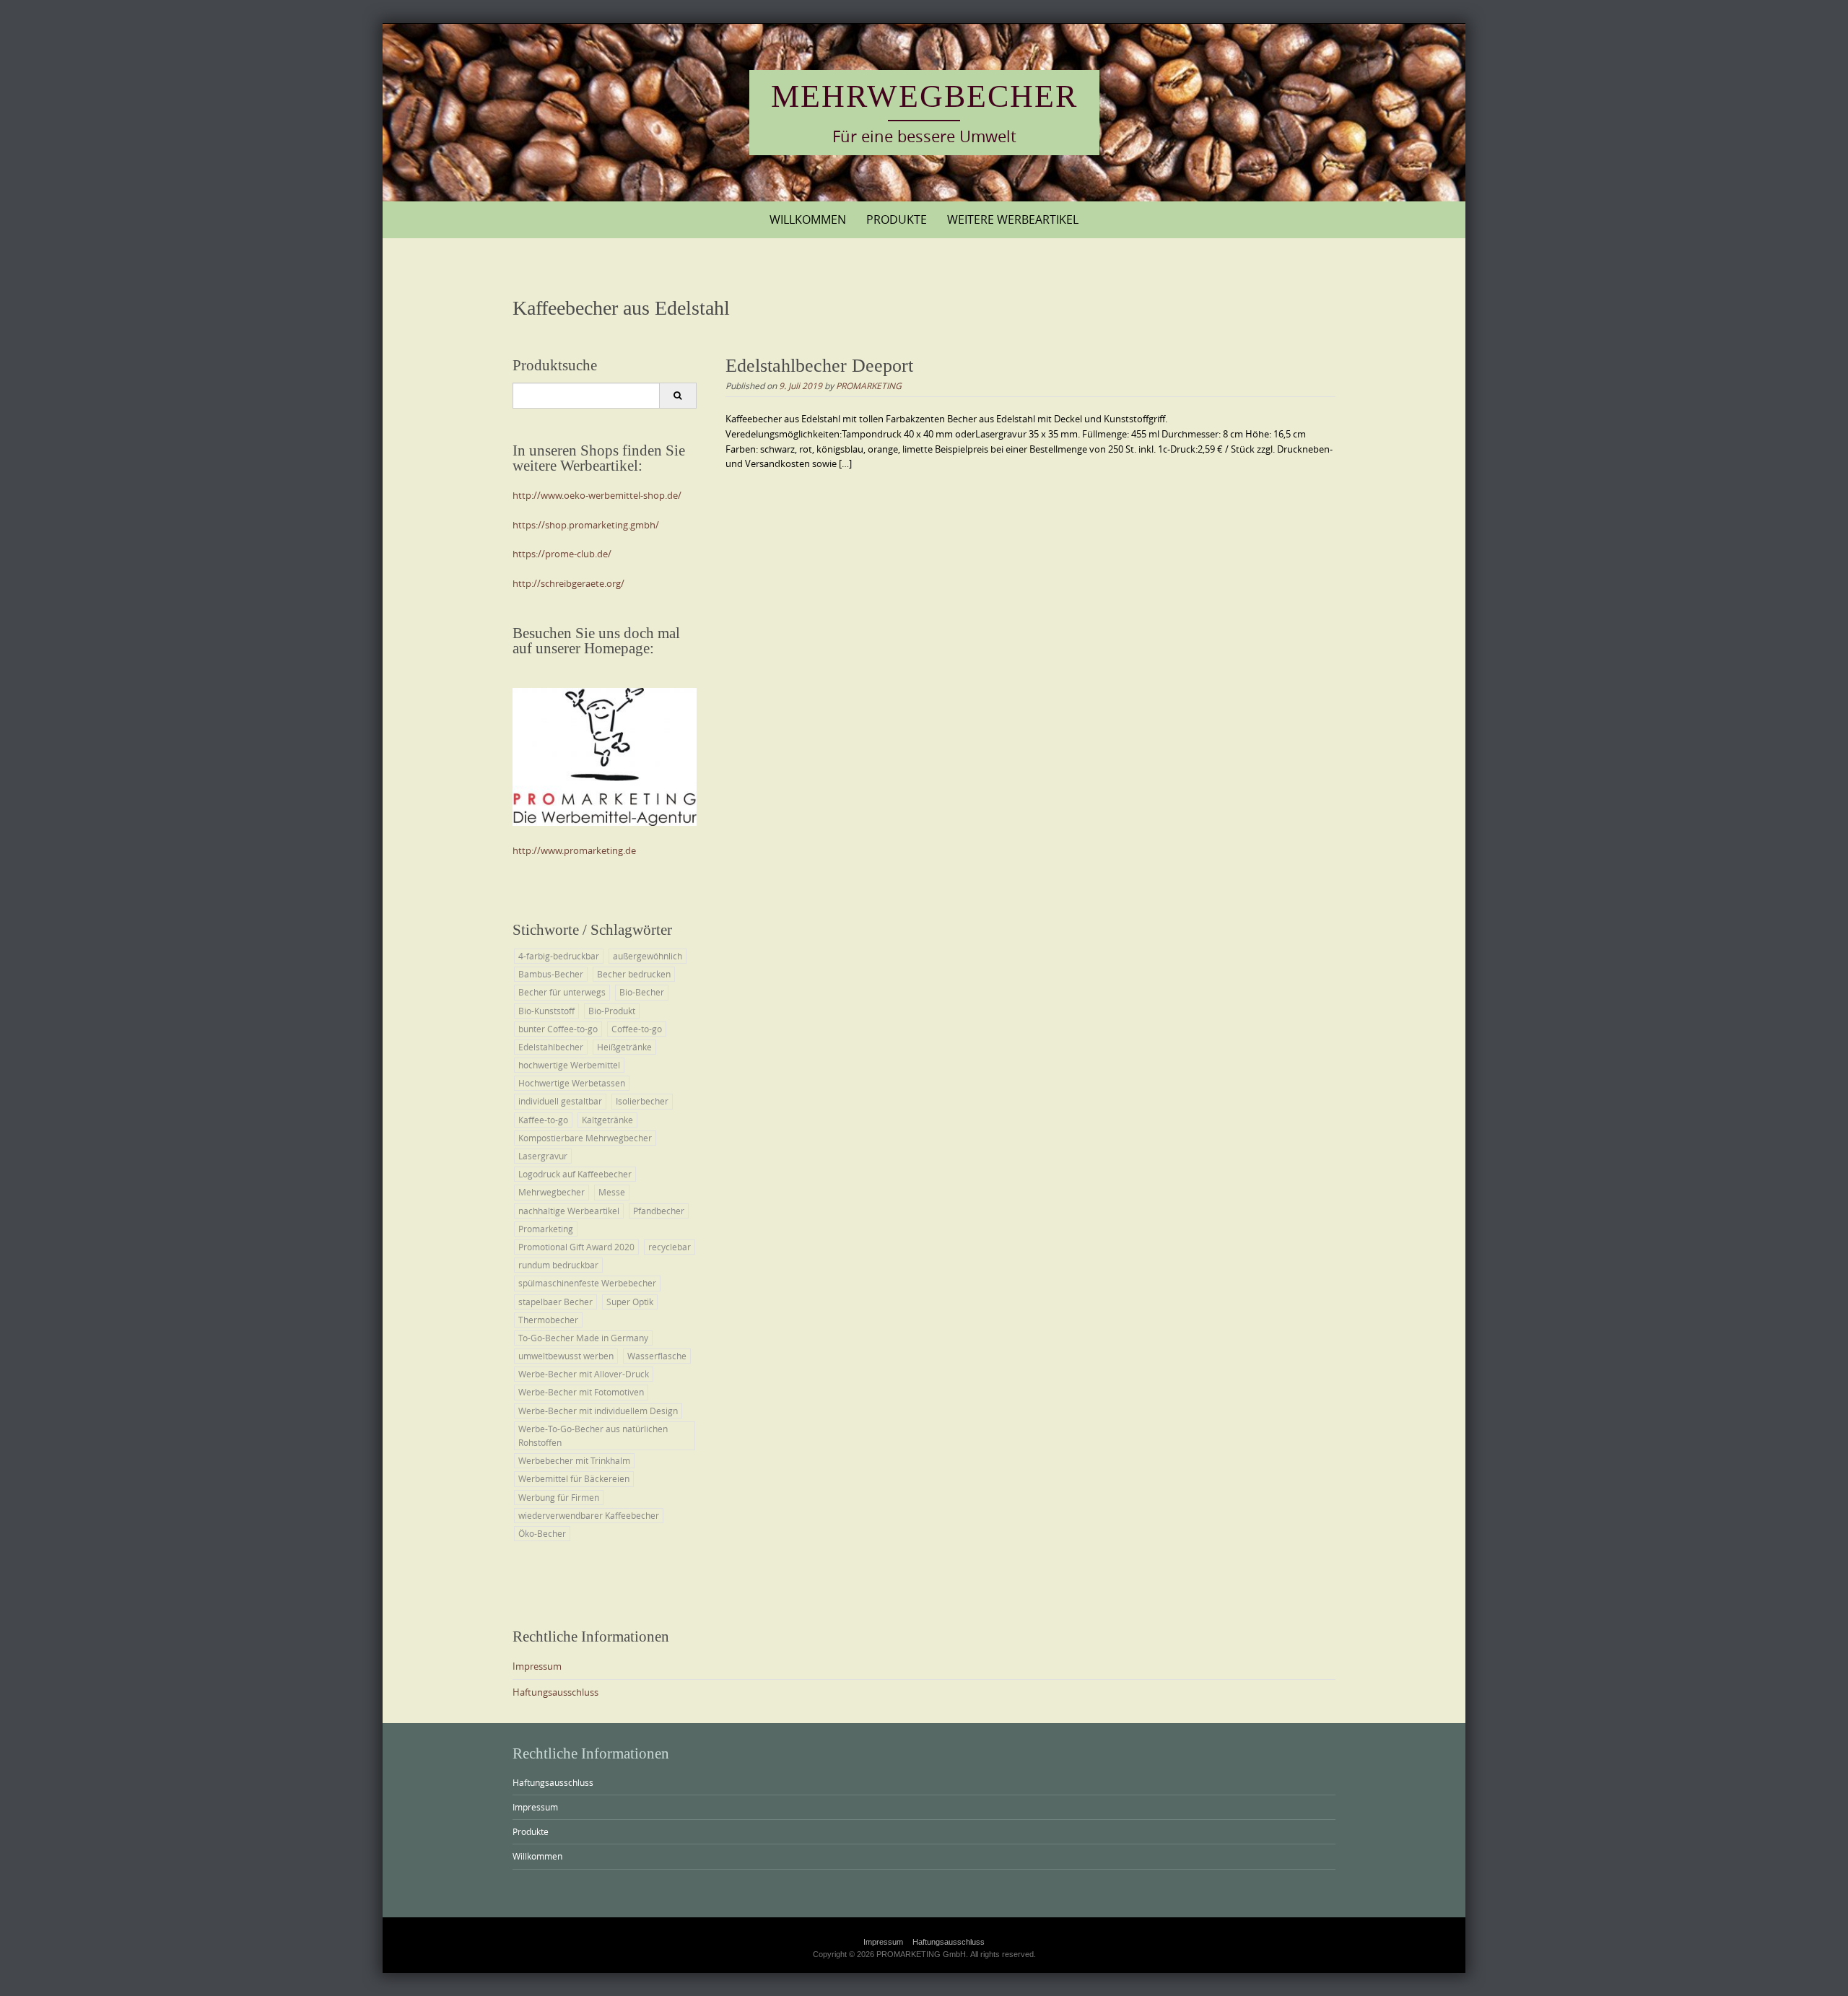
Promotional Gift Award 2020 (576, 1247)
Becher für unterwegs (562, 992)
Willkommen (808, 219)
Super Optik (630, 1302)
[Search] (677, 396)
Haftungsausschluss (555, 1692)
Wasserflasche (657, 1356)
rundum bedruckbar (558, 1265)
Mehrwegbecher (924, 96)
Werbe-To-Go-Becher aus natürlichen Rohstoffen (593, 1435)
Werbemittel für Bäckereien (574, 1478)
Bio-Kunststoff (546, 1011)
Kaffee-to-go (543, 1120)
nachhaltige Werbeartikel (569, 1211)
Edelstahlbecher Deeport (819, 366)
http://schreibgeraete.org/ (568, 583)
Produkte (897, 219)
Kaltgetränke (607, 1120)
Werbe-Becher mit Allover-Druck (584, 1374)
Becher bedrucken (634, 974)
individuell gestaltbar (560, 1101)
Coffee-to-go (637, 1029)
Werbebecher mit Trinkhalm (574, 1460)
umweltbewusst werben (566, 1356)
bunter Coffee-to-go (558, 1029)
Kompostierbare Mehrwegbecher (585, 1138)
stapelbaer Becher (555, 1302)
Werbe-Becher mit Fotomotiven (581, 1392)
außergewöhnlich (648, 956)
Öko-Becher (542, 1533)
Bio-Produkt (612, 1011)
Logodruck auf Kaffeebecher (575, 1174)
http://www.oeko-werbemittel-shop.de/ (597, 495)
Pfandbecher (659, 1211)
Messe (612, 1192)
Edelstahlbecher (551, 1047)
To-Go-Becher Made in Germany (583, 1338)
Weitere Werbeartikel (1013, 219)
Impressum (537, 1666)
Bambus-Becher (551, 974)
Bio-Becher (642, 992)
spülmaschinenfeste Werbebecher (587, 1283)
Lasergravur (543, 1156)
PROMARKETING (869, 385)
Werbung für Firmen (559, 1497)
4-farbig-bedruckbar (559, 956)
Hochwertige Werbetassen (572, 1083)
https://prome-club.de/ (562, 554)
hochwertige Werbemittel (569, 1065)
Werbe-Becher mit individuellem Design (598, 1411)
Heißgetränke (624, 1047)
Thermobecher (548, 1320)
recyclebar (670, 1247)
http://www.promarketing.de (574, 850)
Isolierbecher (642, 1101)
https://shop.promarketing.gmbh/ (586, 525)
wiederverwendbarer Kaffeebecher (589, 1515)
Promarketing (546, 1229)
